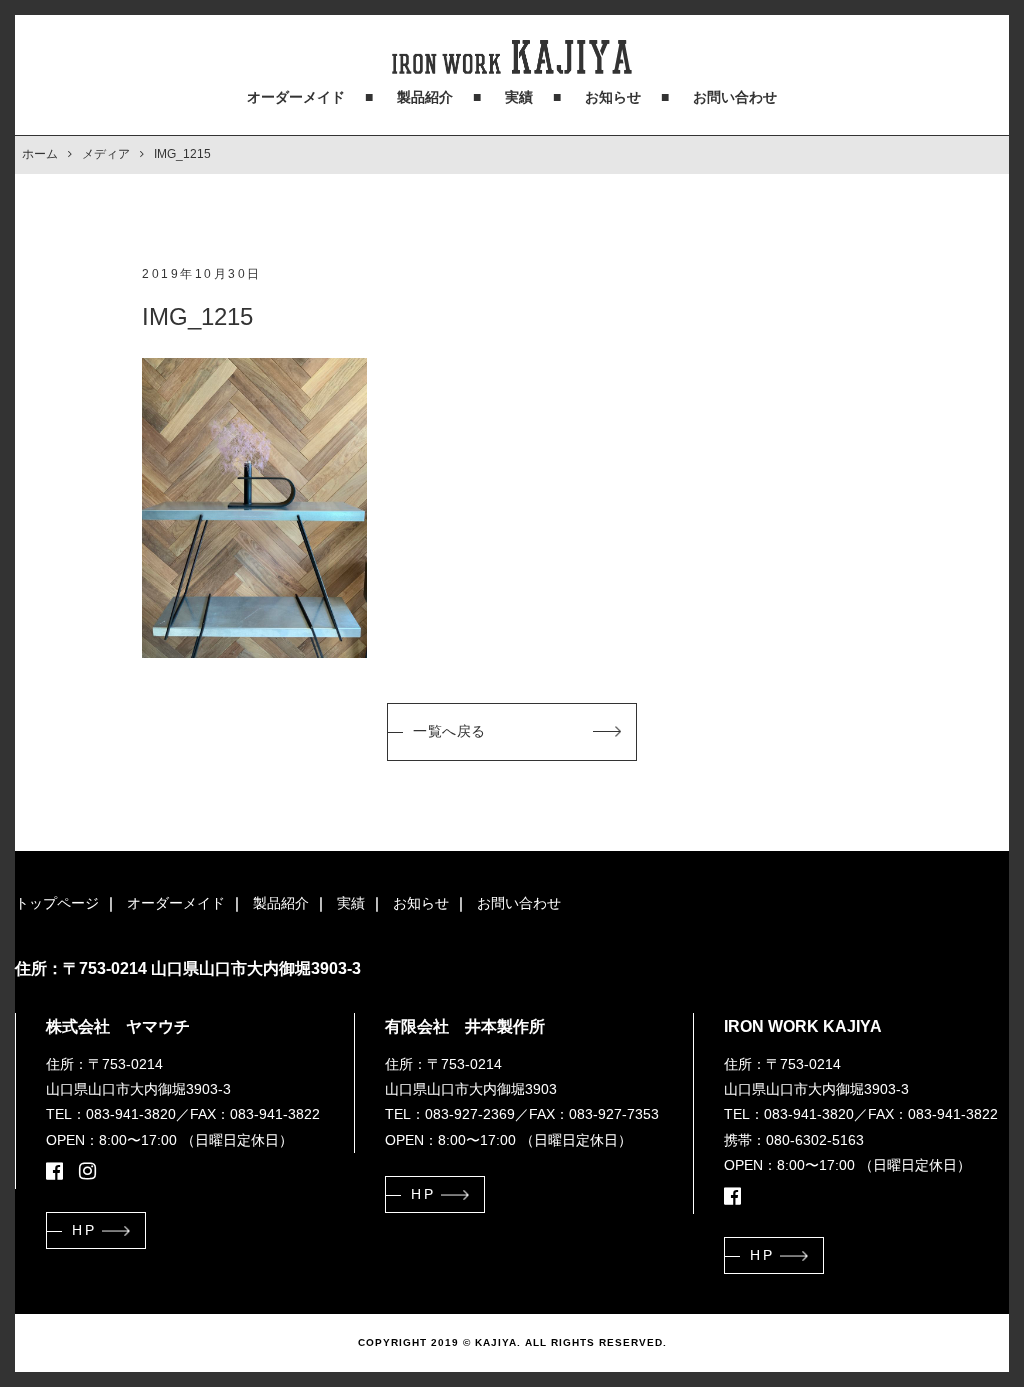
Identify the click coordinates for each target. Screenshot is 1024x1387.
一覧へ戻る (449, 731)
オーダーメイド (296, 97)
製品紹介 (425, 97)
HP (84, 1230)
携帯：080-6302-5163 (794, 1140)
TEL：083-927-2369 (450, 1114)
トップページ (57, 903)
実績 (519, 97)
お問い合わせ (735, 97)
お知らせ (613, 97)
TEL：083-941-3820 (111, 1114)
